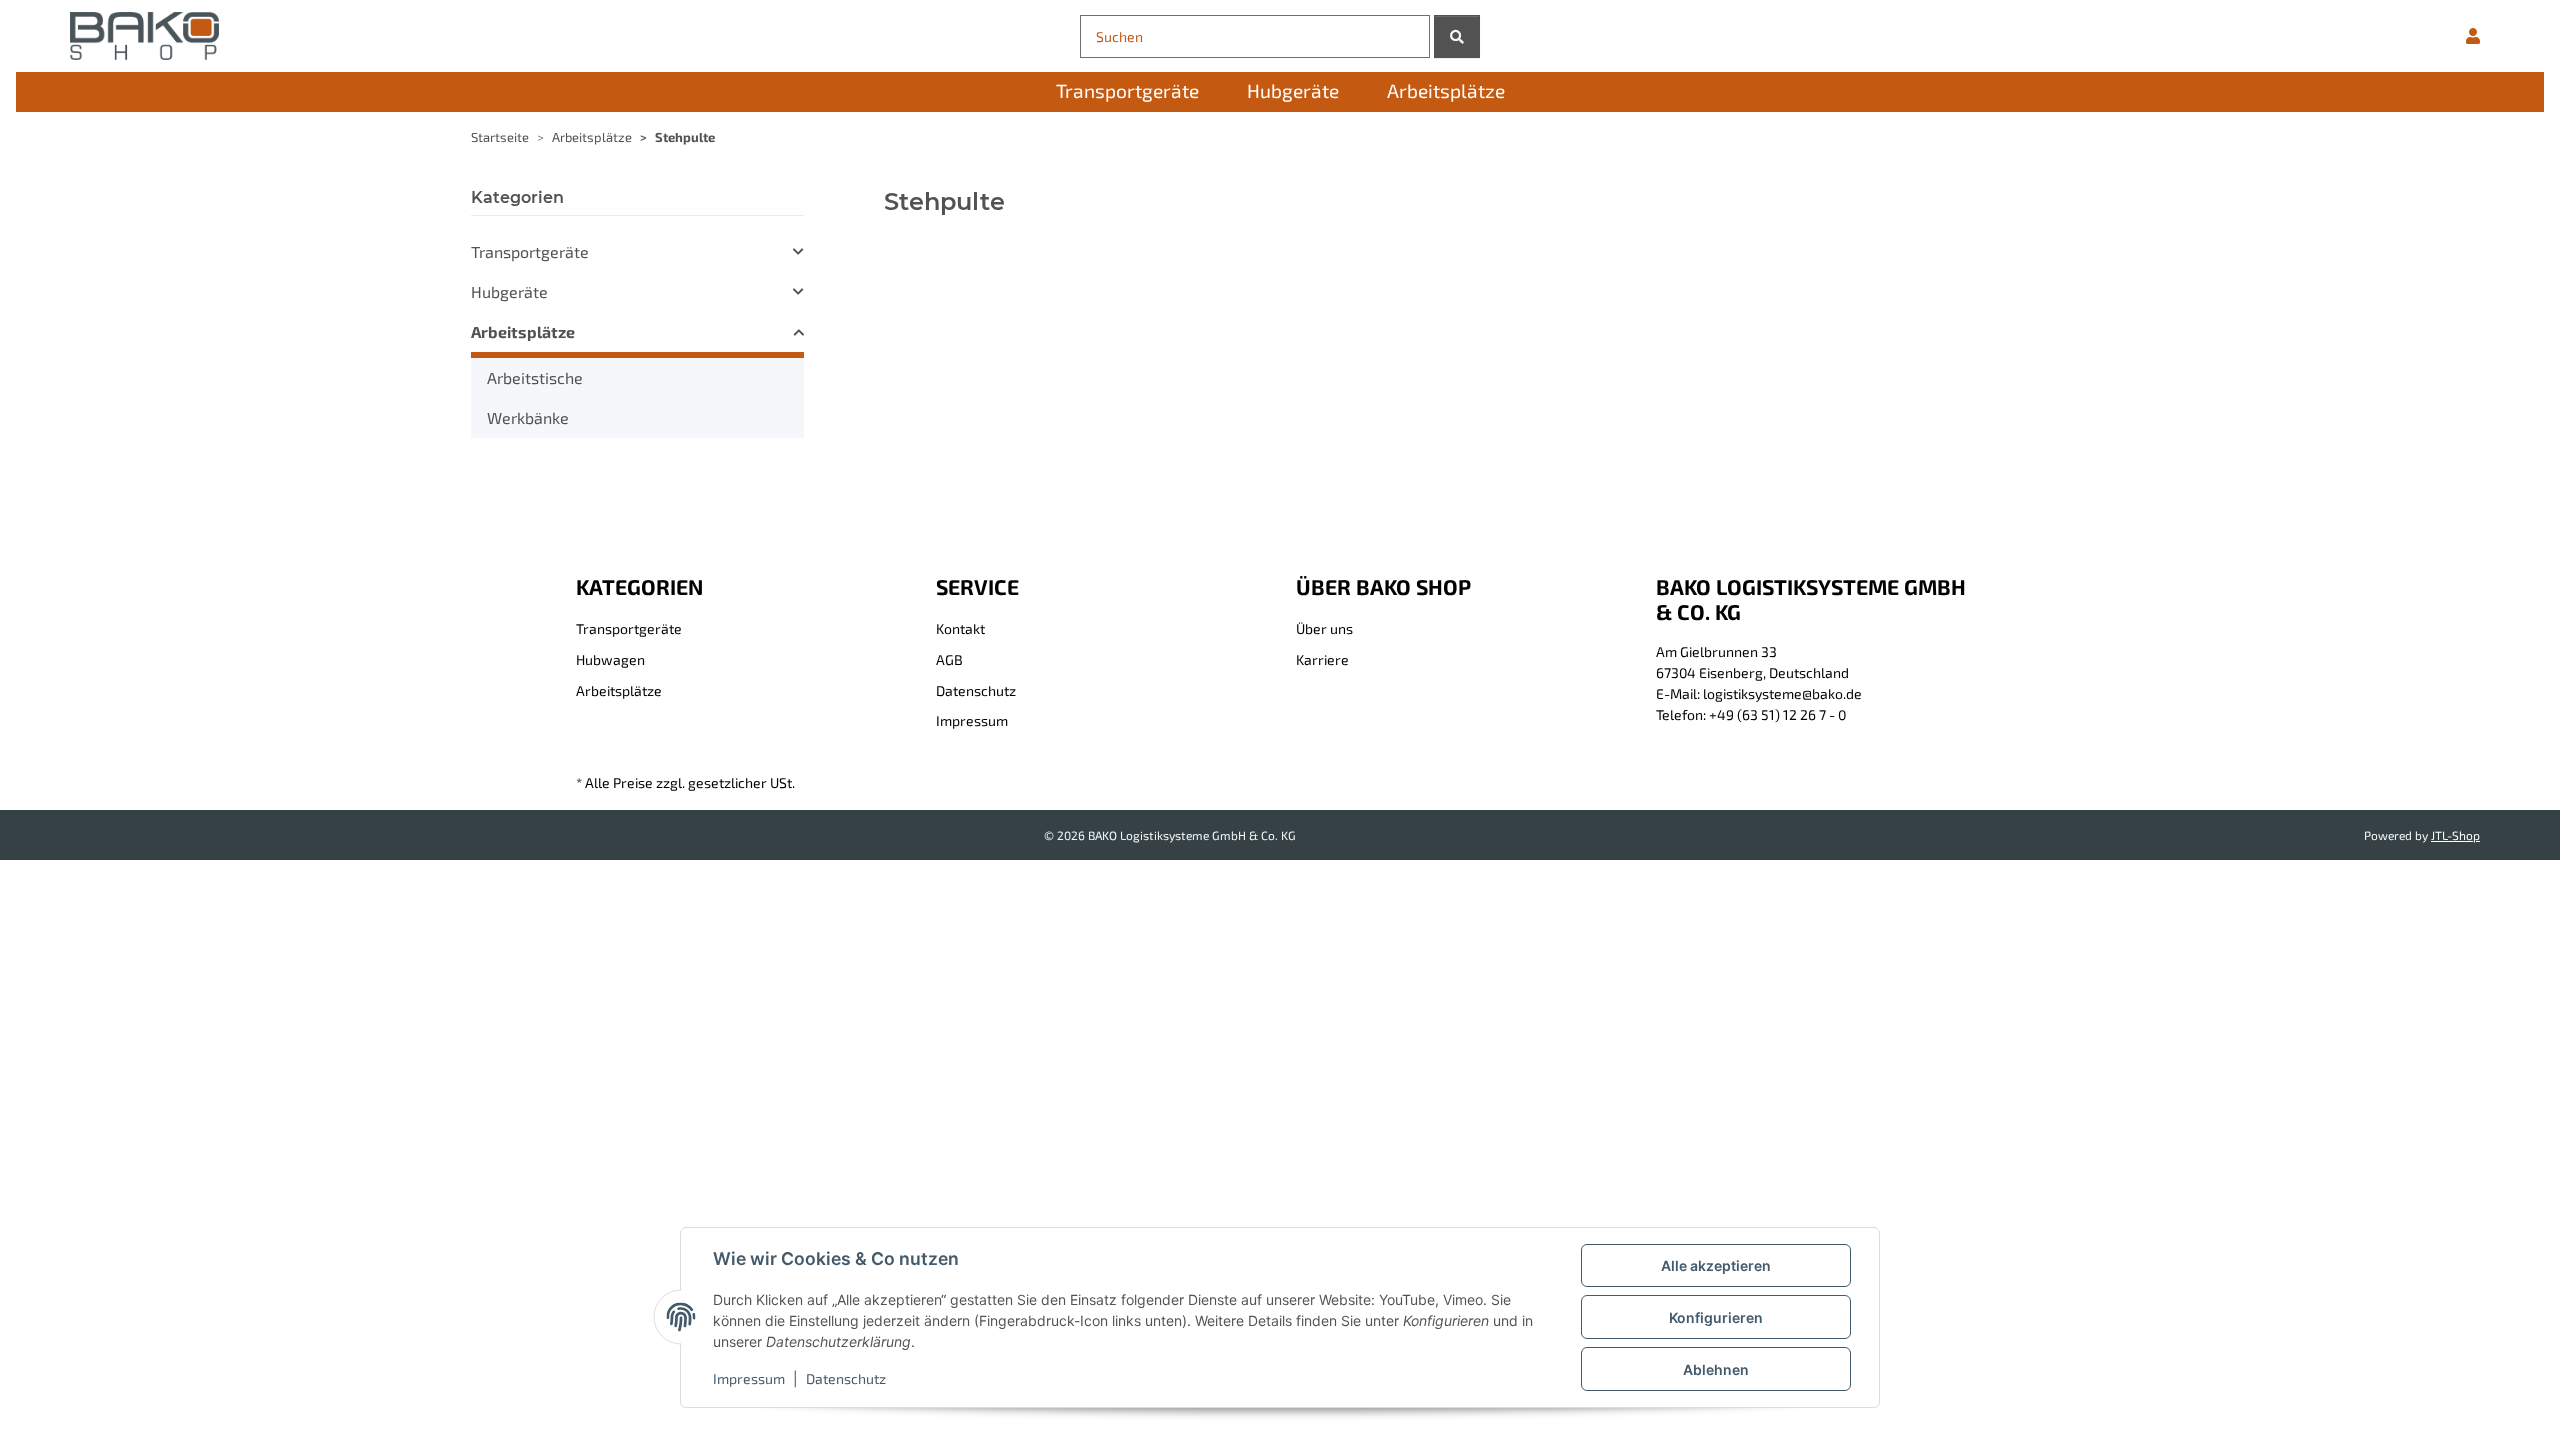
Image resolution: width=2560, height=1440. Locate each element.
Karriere (1322, 659)
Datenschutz (846, 1378)
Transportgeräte (530, 251)
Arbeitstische (535, 377)
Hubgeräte (509, 291)
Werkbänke (528, 417)
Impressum (749, 1378)
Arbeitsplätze (523, 331)
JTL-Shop (2455, 835)
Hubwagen (610, 659)
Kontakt (960, 628)
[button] (2473, 36)
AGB (949, 659)
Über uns (1324, 628)
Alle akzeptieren (1716, 1265)
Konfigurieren (1716, 1317)
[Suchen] (1457, 36)
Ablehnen (1716, 1369)
